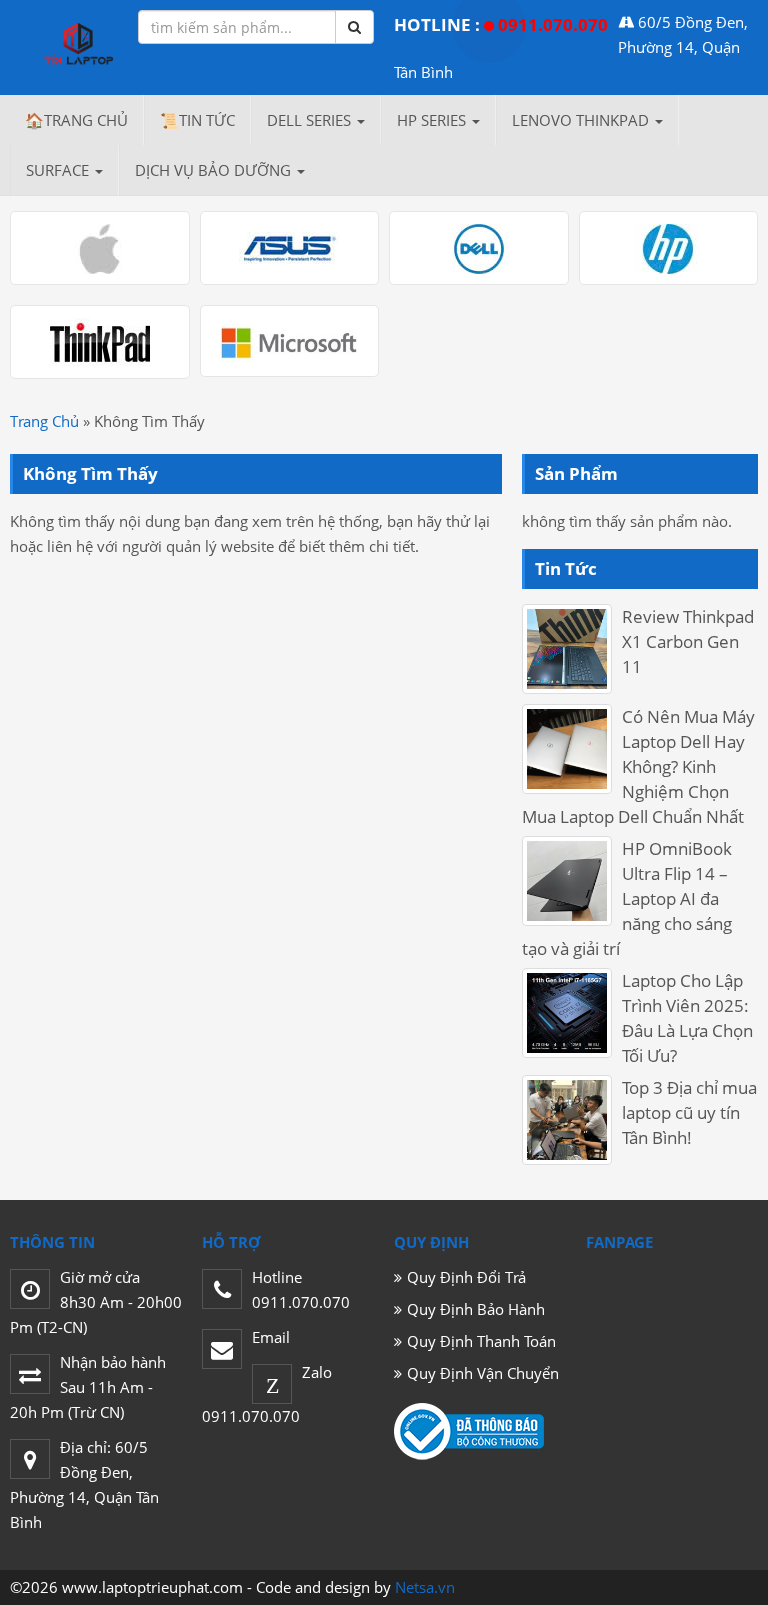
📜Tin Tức (197, 120)
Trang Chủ (44, 421)
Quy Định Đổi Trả (466, 1277)
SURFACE (59, 170)
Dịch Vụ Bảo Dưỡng (215, 170)
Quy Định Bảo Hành (476, 1309)
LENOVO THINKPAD (582, 120)
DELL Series (311, 120)
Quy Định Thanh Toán (481, 1341)
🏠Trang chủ (76, 120)
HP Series (433, 120)
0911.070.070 (553, 24)
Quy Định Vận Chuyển (483, 1373)
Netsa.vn (425, 1587)
